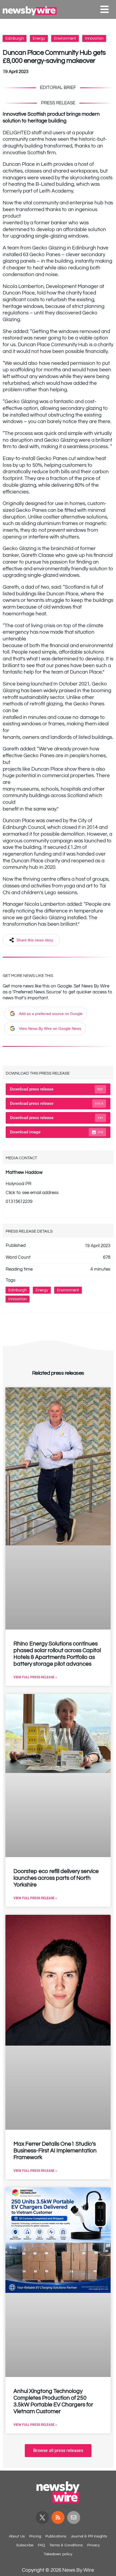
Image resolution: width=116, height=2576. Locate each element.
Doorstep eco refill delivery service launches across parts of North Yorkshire (56, 1878)
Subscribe (25, 2545)
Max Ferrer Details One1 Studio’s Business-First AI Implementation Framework (55, 2151)
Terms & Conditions (66, 2545)
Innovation (94, 38)
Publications (56, 2536)
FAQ (41, 2545)
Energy (39, 38)
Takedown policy (58, 2554)
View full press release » (35, 1677)
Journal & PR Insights (89, 2536)
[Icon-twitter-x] (42, 2517)
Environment (65, 38)
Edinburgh (15, 38)
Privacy (93, 2545)
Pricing (35, 2536)
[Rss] (58, 2517)
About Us (17, 2536)
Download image (57, 1132)
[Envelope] (74, 2517)
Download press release (57, 1089)
